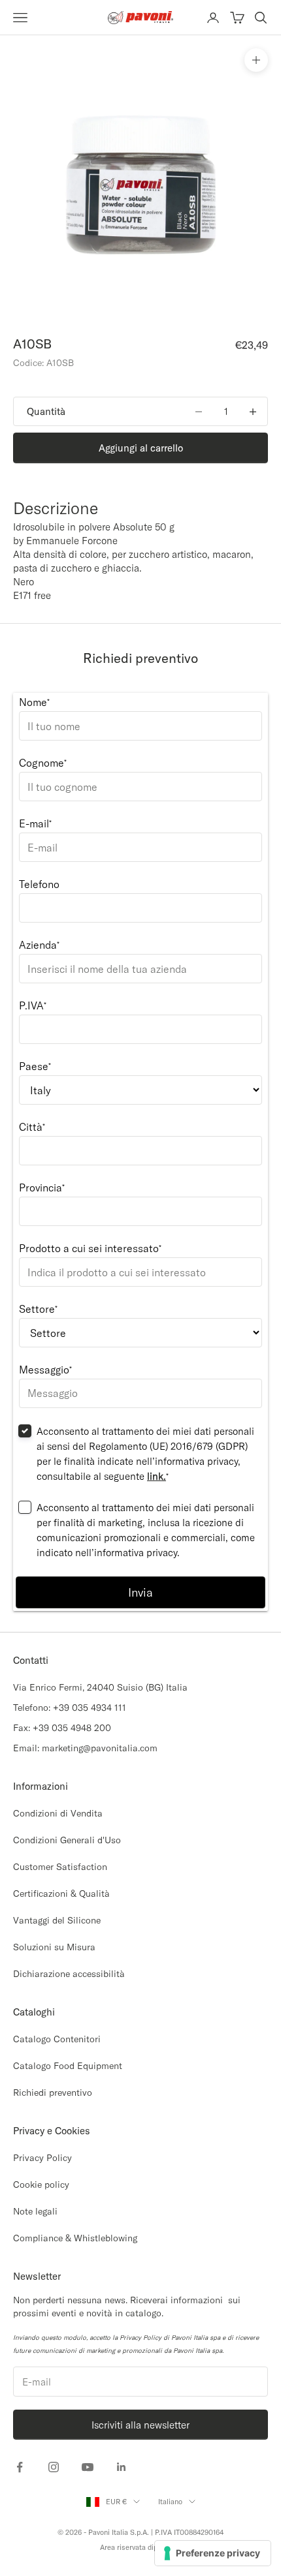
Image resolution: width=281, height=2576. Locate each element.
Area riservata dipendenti (141, 2547)
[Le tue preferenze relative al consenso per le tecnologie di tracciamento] (213, 2553)
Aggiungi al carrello (141, 448)
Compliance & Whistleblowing (75, 2238)
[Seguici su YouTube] (88, 2467)
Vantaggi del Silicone (57, 1920)
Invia (140, 1592)
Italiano (170, 2502)
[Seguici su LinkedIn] (122, 2467)
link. (157, 1476)
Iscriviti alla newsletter (140, 2425)
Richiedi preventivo (53, 2093)
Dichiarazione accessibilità (69, 1974)
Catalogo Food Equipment (68, 2066)
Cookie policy (41, 2185)
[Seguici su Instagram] (54, 2467)
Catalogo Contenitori (57, 2039)
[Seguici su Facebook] (20, 2467)
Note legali (35, 2211)
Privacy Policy (42, 2158)
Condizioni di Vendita (58, 1813)
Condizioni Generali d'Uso (67, 1840)
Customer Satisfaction (60, 1867)
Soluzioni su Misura (54, 1947)
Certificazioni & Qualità (61, 1894)
